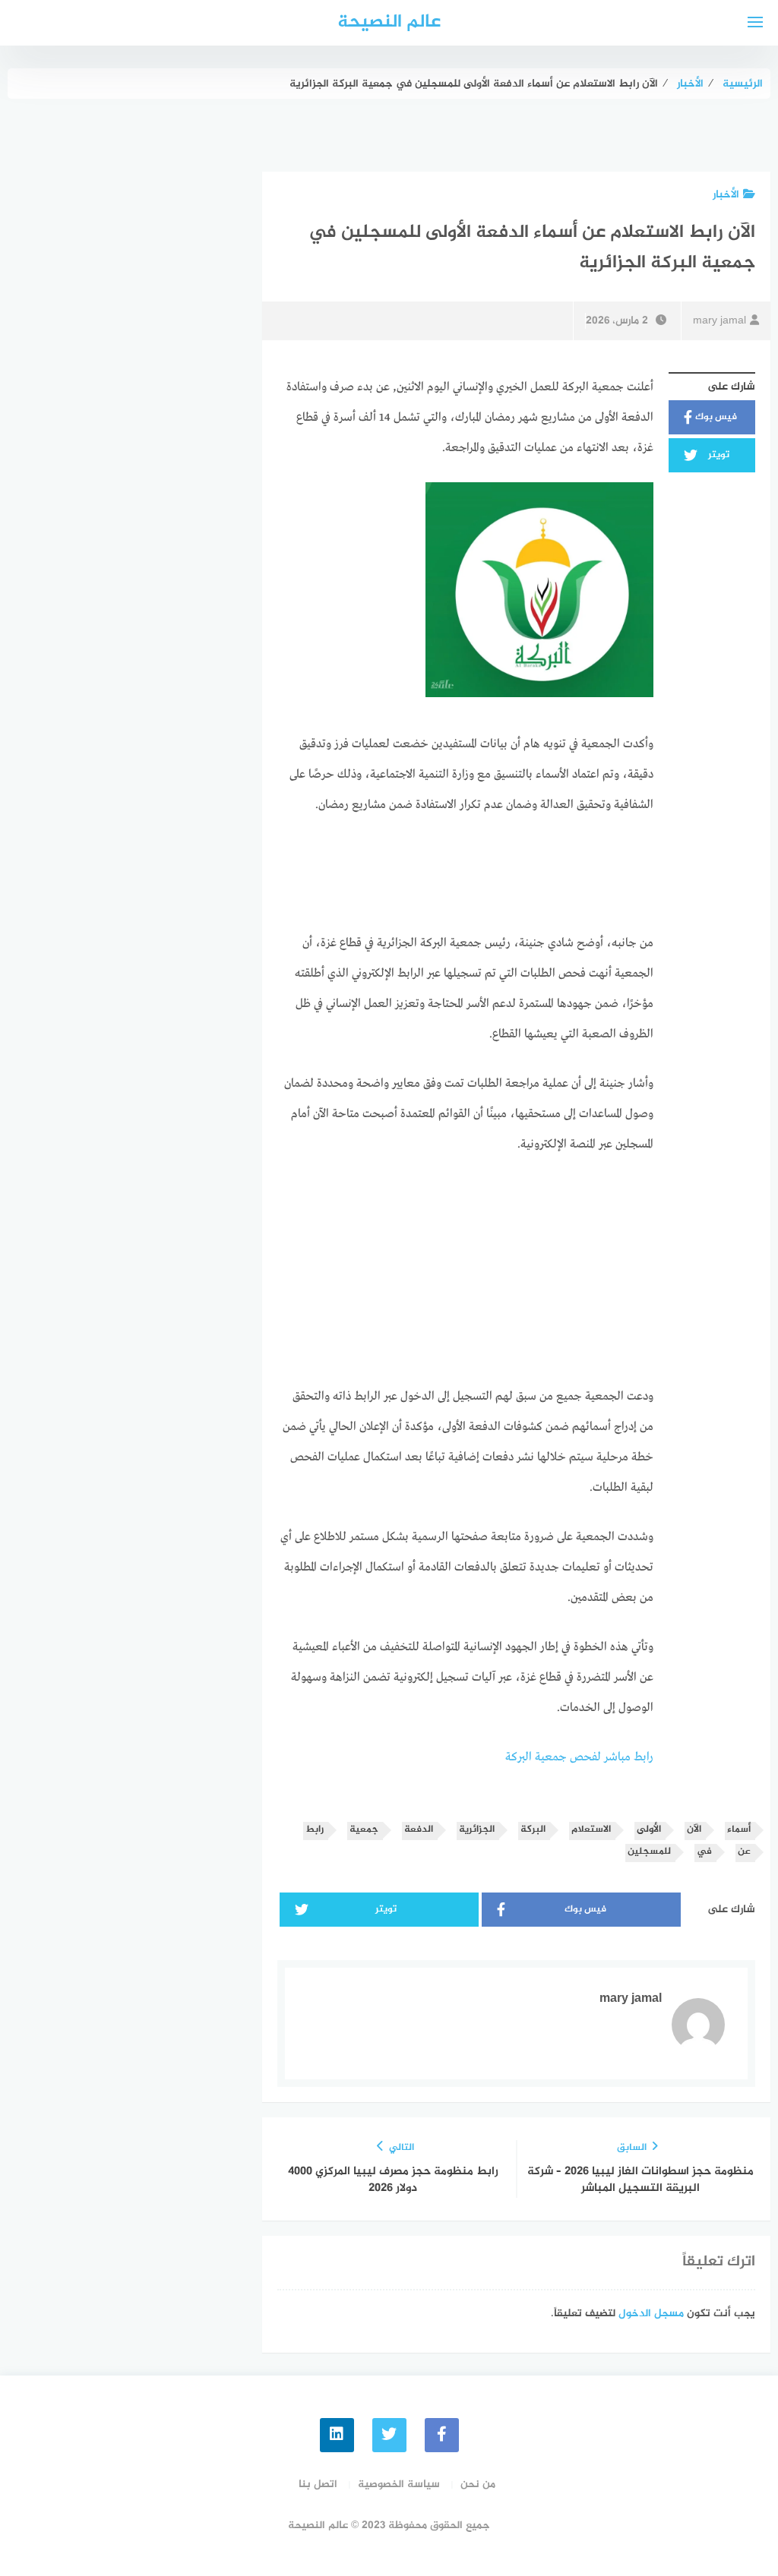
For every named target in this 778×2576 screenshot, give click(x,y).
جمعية (364, 1830)
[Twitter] (389, 2435)
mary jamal (719, 321)
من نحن (478, 2484)
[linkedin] (337, 2435)
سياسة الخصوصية (399, 2484)
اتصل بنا (318, 2484)
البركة (533, 1830)
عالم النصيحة (389, 22)
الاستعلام (591, 1830)
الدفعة (419, 1830)
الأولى (649, 1830)
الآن (694, 1830)
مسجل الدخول (651, 2314)
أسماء (739, 1830)
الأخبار (726, 195)
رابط (315, 1830)
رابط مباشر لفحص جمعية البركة (579, 1757)
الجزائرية (477, 1830)
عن (744, 1852)
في (704, 1852)
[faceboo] (442, 2435)
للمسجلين (649, 1852)
